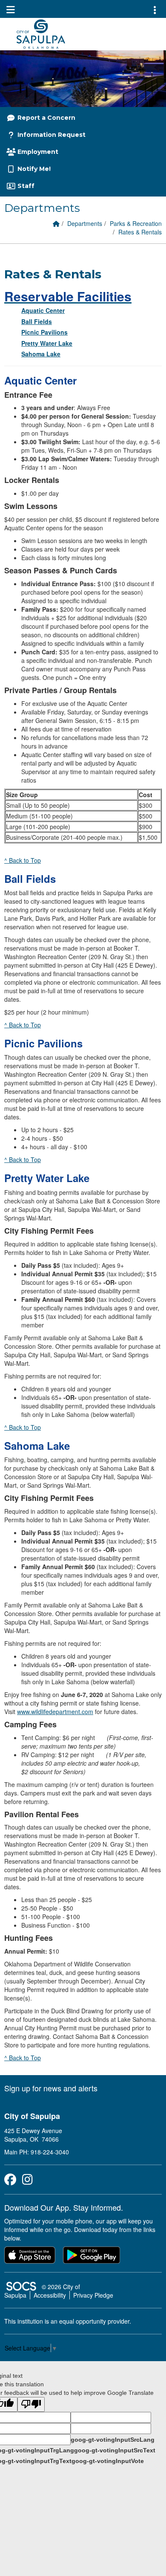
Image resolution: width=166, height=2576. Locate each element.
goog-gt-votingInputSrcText (115, 2450)
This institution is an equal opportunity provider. (68, 2321)
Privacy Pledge (93, 2295)
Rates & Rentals (140, 232)
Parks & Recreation (136, 223)
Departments (85, 223)
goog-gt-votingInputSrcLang (113, 2440)
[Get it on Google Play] (92, 2255)
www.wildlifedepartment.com (55, 1712)
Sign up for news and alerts (51, 2088)
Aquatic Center (43, 310)
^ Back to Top (23, 860)
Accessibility (50, 2295)
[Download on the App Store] (30, 2255)
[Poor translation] (31, 2404)
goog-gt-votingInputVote (108, 2461)
